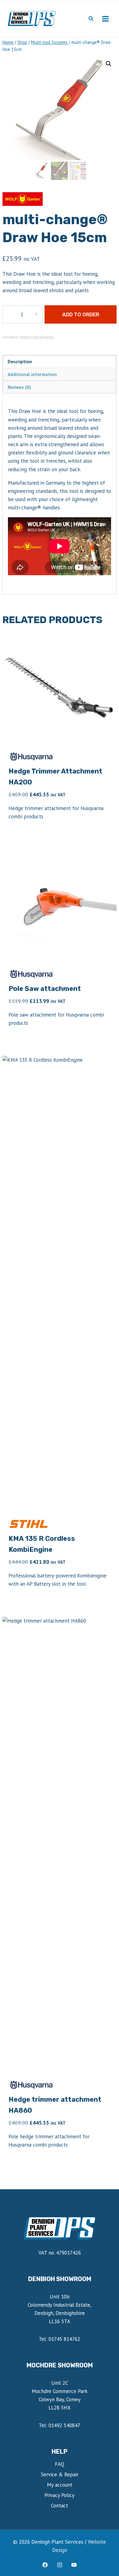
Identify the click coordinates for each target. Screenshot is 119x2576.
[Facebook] (45, 2565)
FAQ (60, 2464)
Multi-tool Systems (37, 337)
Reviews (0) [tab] (19, 387)
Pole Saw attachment (45, 989)
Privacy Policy (60, 2495)
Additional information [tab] (32, 374)
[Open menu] (105, 19)
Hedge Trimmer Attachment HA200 (55, 777)
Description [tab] (20, 361)
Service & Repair (60, 2474)
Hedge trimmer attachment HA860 (55, 2105)
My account (60, 2485)
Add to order (81, 314)
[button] (109, 64)
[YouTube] (74, 2565)
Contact (60, 2506)
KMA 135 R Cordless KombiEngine (42, 1544)
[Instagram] (60, 2565)
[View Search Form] (91, 19)
